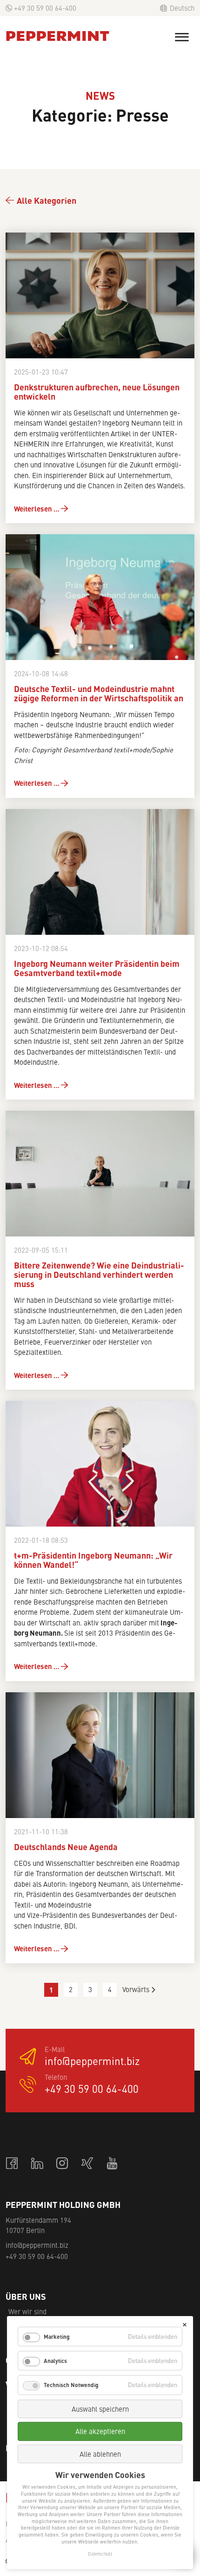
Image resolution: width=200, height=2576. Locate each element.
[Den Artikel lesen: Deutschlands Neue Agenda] (100, 1755)
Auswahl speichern (100, 2409)
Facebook (13, 2164)
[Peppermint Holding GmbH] (58, 36)
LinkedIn (38, 2164)
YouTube (113, 2164)
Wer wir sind (27, 2311)
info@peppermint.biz (92, 2061)
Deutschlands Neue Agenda (66, 1847)
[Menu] (182, 37)
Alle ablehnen (100, 2454)
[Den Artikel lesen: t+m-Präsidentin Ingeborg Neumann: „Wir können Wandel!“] (100, 1464)
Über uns (26, 2297)
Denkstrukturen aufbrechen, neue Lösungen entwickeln (97, 392)
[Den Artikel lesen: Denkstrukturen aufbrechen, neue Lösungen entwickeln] (100, 295)
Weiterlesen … (37, 508)
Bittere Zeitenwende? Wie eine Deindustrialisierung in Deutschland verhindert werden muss (99, 1275)
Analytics (55, 2361)
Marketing (57, 2337)
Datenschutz (100, 2554)
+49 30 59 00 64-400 (45, 8)
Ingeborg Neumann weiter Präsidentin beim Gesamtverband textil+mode (97, 969)
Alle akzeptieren (100, 2431)
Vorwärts (136, 1989)
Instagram (63, 2164)
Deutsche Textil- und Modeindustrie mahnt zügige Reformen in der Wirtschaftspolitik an (99, 694)
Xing (88, 2164)
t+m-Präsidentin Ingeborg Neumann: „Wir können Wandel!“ (93, 1560)
